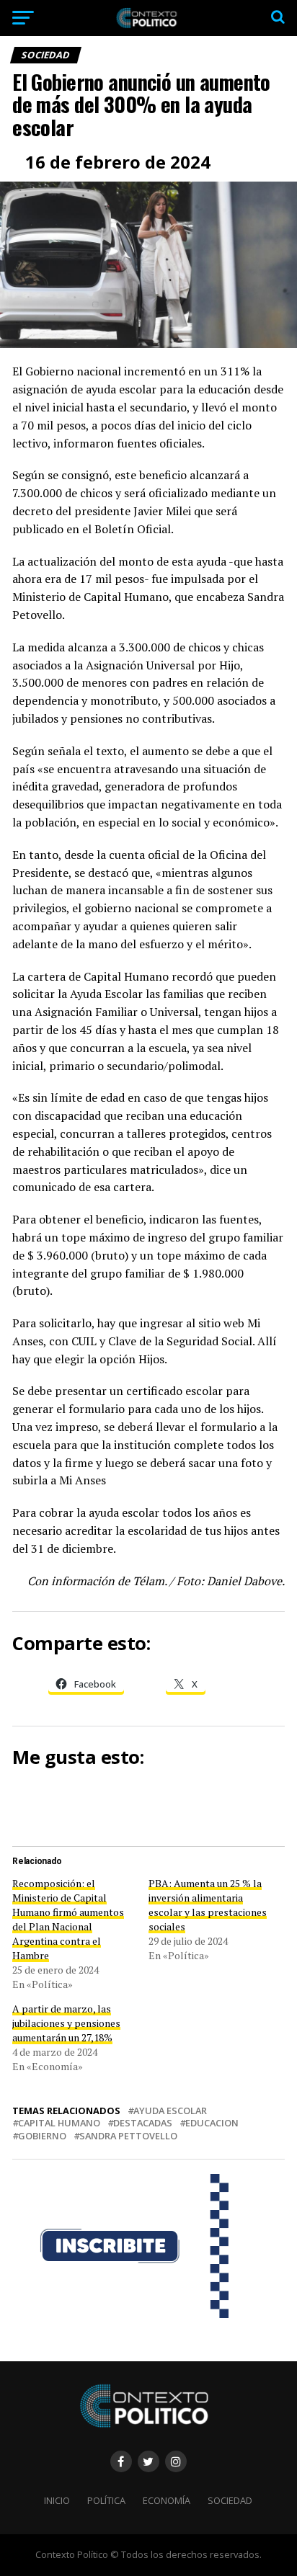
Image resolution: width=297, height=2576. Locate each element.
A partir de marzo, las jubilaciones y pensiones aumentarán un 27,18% (66, 2023)
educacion (212, 2123)
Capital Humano (59, 2123)
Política (106, 2500)
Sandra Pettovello (128, 2136)
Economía (167, 2500)
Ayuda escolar (170, 2111)
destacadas (143, 2123)
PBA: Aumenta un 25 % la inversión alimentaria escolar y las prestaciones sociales (208, 1905)
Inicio (57, 2500)
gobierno (42, 2136)
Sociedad (230, 2500)
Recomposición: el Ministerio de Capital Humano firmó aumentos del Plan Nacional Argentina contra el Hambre (68, 1919)
